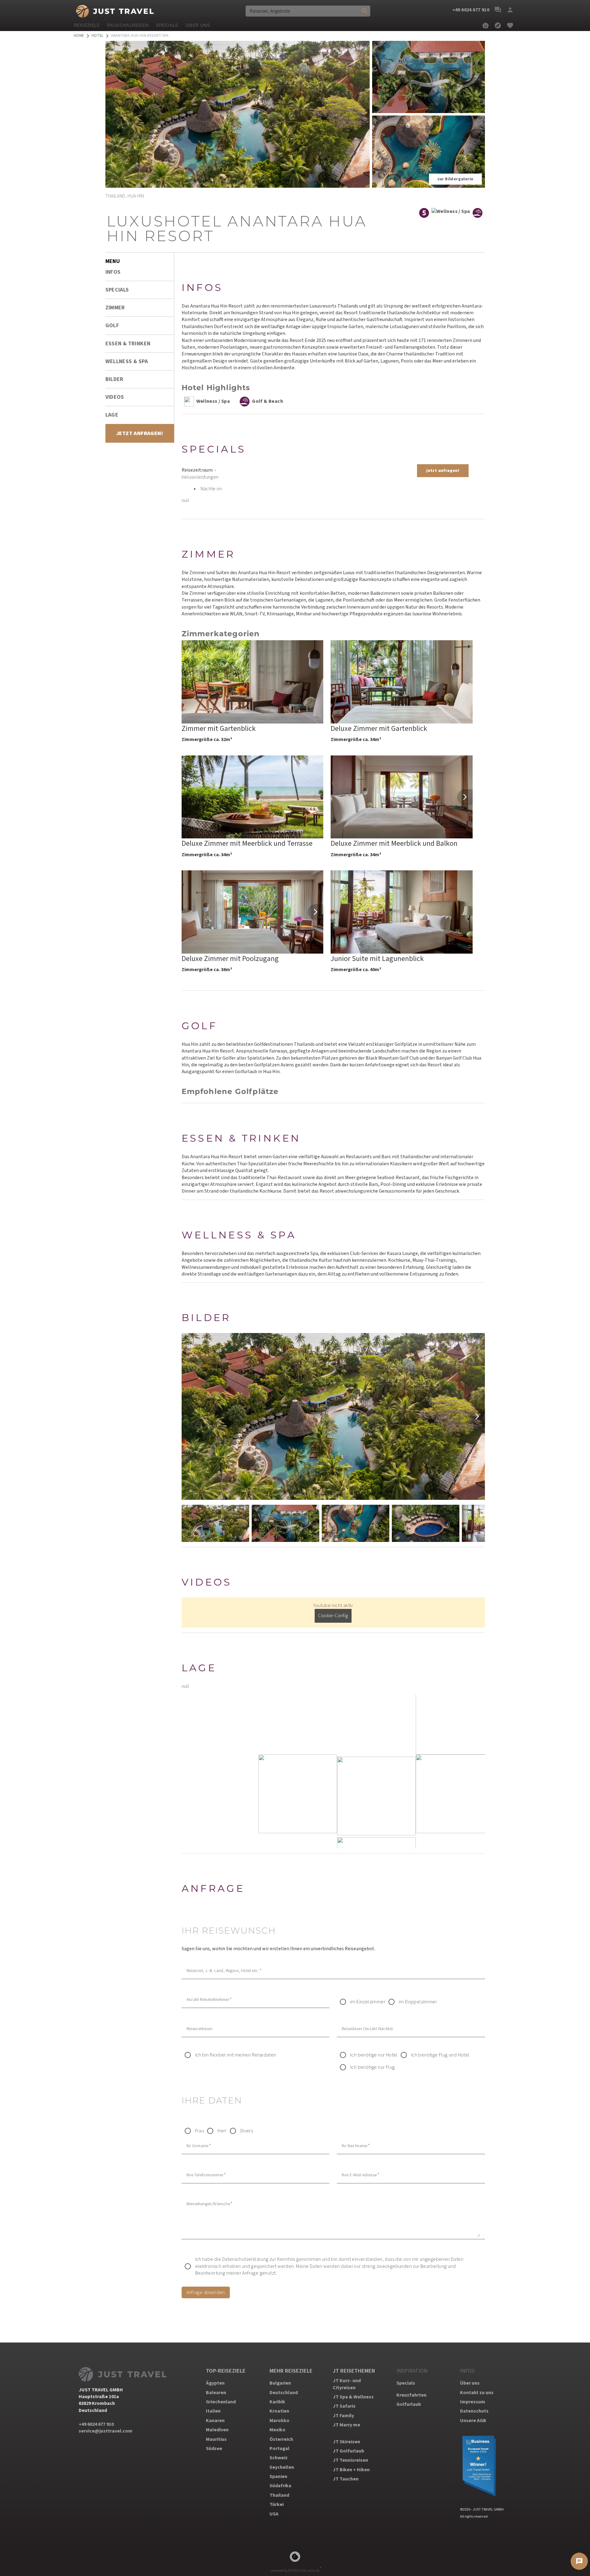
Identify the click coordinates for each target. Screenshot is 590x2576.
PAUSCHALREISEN (128, 25)
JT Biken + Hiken (351, 2470)
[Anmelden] (510, 10)
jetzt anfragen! (443, 471)
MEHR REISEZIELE (291, 2371)
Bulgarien (280, 2383)
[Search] (365, 11)
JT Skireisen (346, 2442)
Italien (213, 2411)
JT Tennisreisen (350, 2460)
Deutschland (284, 2393)
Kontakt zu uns (477, 2393)
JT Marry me (346, 2425)
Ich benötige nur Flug (372, 2067)
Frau (200, 2131)
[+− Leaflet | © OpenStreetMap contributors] (333, 1771)
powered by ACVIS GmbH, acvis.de (295, 2571)
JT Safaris (344, 2406)
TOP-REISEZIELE (226, 2371)
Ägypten (215, 2383)
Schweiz (279, 2458)
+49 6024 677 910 (96, 2424)
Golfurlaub (409, 2404)
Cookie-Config (333, 1616)
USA (274, 2514)
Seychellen (282, 2467)
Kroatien (279, 2411)
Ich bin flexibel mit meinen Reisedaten (236, 2055)
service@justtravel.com (106, 2431)
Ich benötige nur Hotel (374, 2055)
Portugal (279, 2449)
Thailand (279, 2495)
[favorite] (510, 25)
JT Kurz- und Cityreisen (347, 2384)
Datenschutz (474, 2411)
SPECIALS (167, 25)
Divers (247, 2131)
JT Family (343, 2416)
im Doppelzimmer (418, 2002)
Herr (222, 2131)
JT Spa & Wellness (353, 2397)
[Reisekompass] (498, 25)
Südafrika (280, 2486)
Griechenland (221, 2402)
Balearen (216, 2393)
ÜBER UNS (198, 25)
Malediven (217, 2430)
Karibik (277, 2402)
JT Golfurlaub (348, 2451)
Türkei (277, 2504)
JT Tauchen (346, 2479)
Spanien (278, 2476)
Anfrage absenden (206, 2292)
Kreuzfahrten (411, 2395)
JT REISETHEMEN (354, 2371)
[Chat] (498, 10)
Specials (406, 2383)
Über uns (470, 2383)
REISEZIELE (87, 25)
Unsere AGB (473, 2421)
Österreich (281, 2439)
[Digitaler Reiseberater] (486, 25)
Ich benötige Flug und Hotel (440, 2055)
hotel (98, 36)
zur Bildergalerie (455, 179)
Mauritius (216, 2439)
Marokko (279, 2421)
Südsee (214, 2449)
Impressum (473, 2402)
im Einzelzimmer (368, 2002)
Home (79, 36)
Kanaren (215, 2421)
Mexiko (277, 2430)
